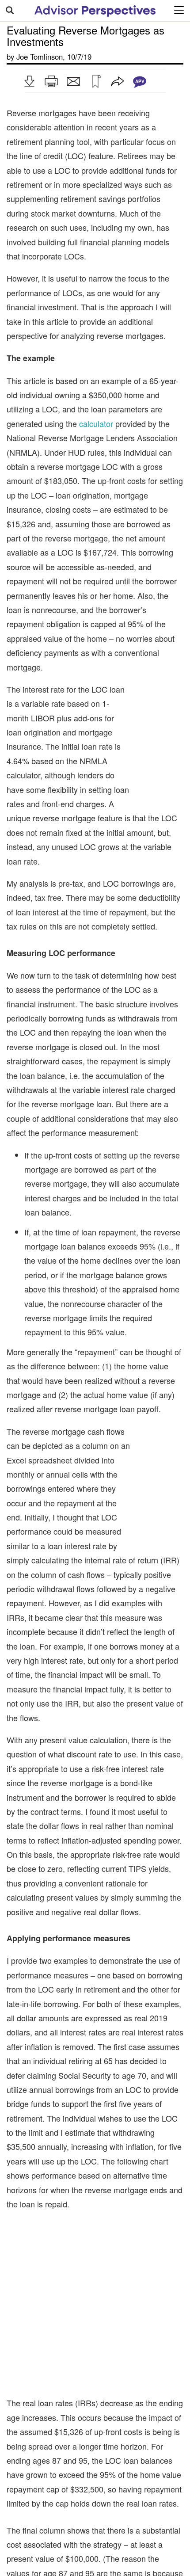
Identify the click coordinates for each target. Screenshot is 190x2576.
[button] (29, 81)
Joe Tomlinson (40, 57)
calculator (96, 423)
